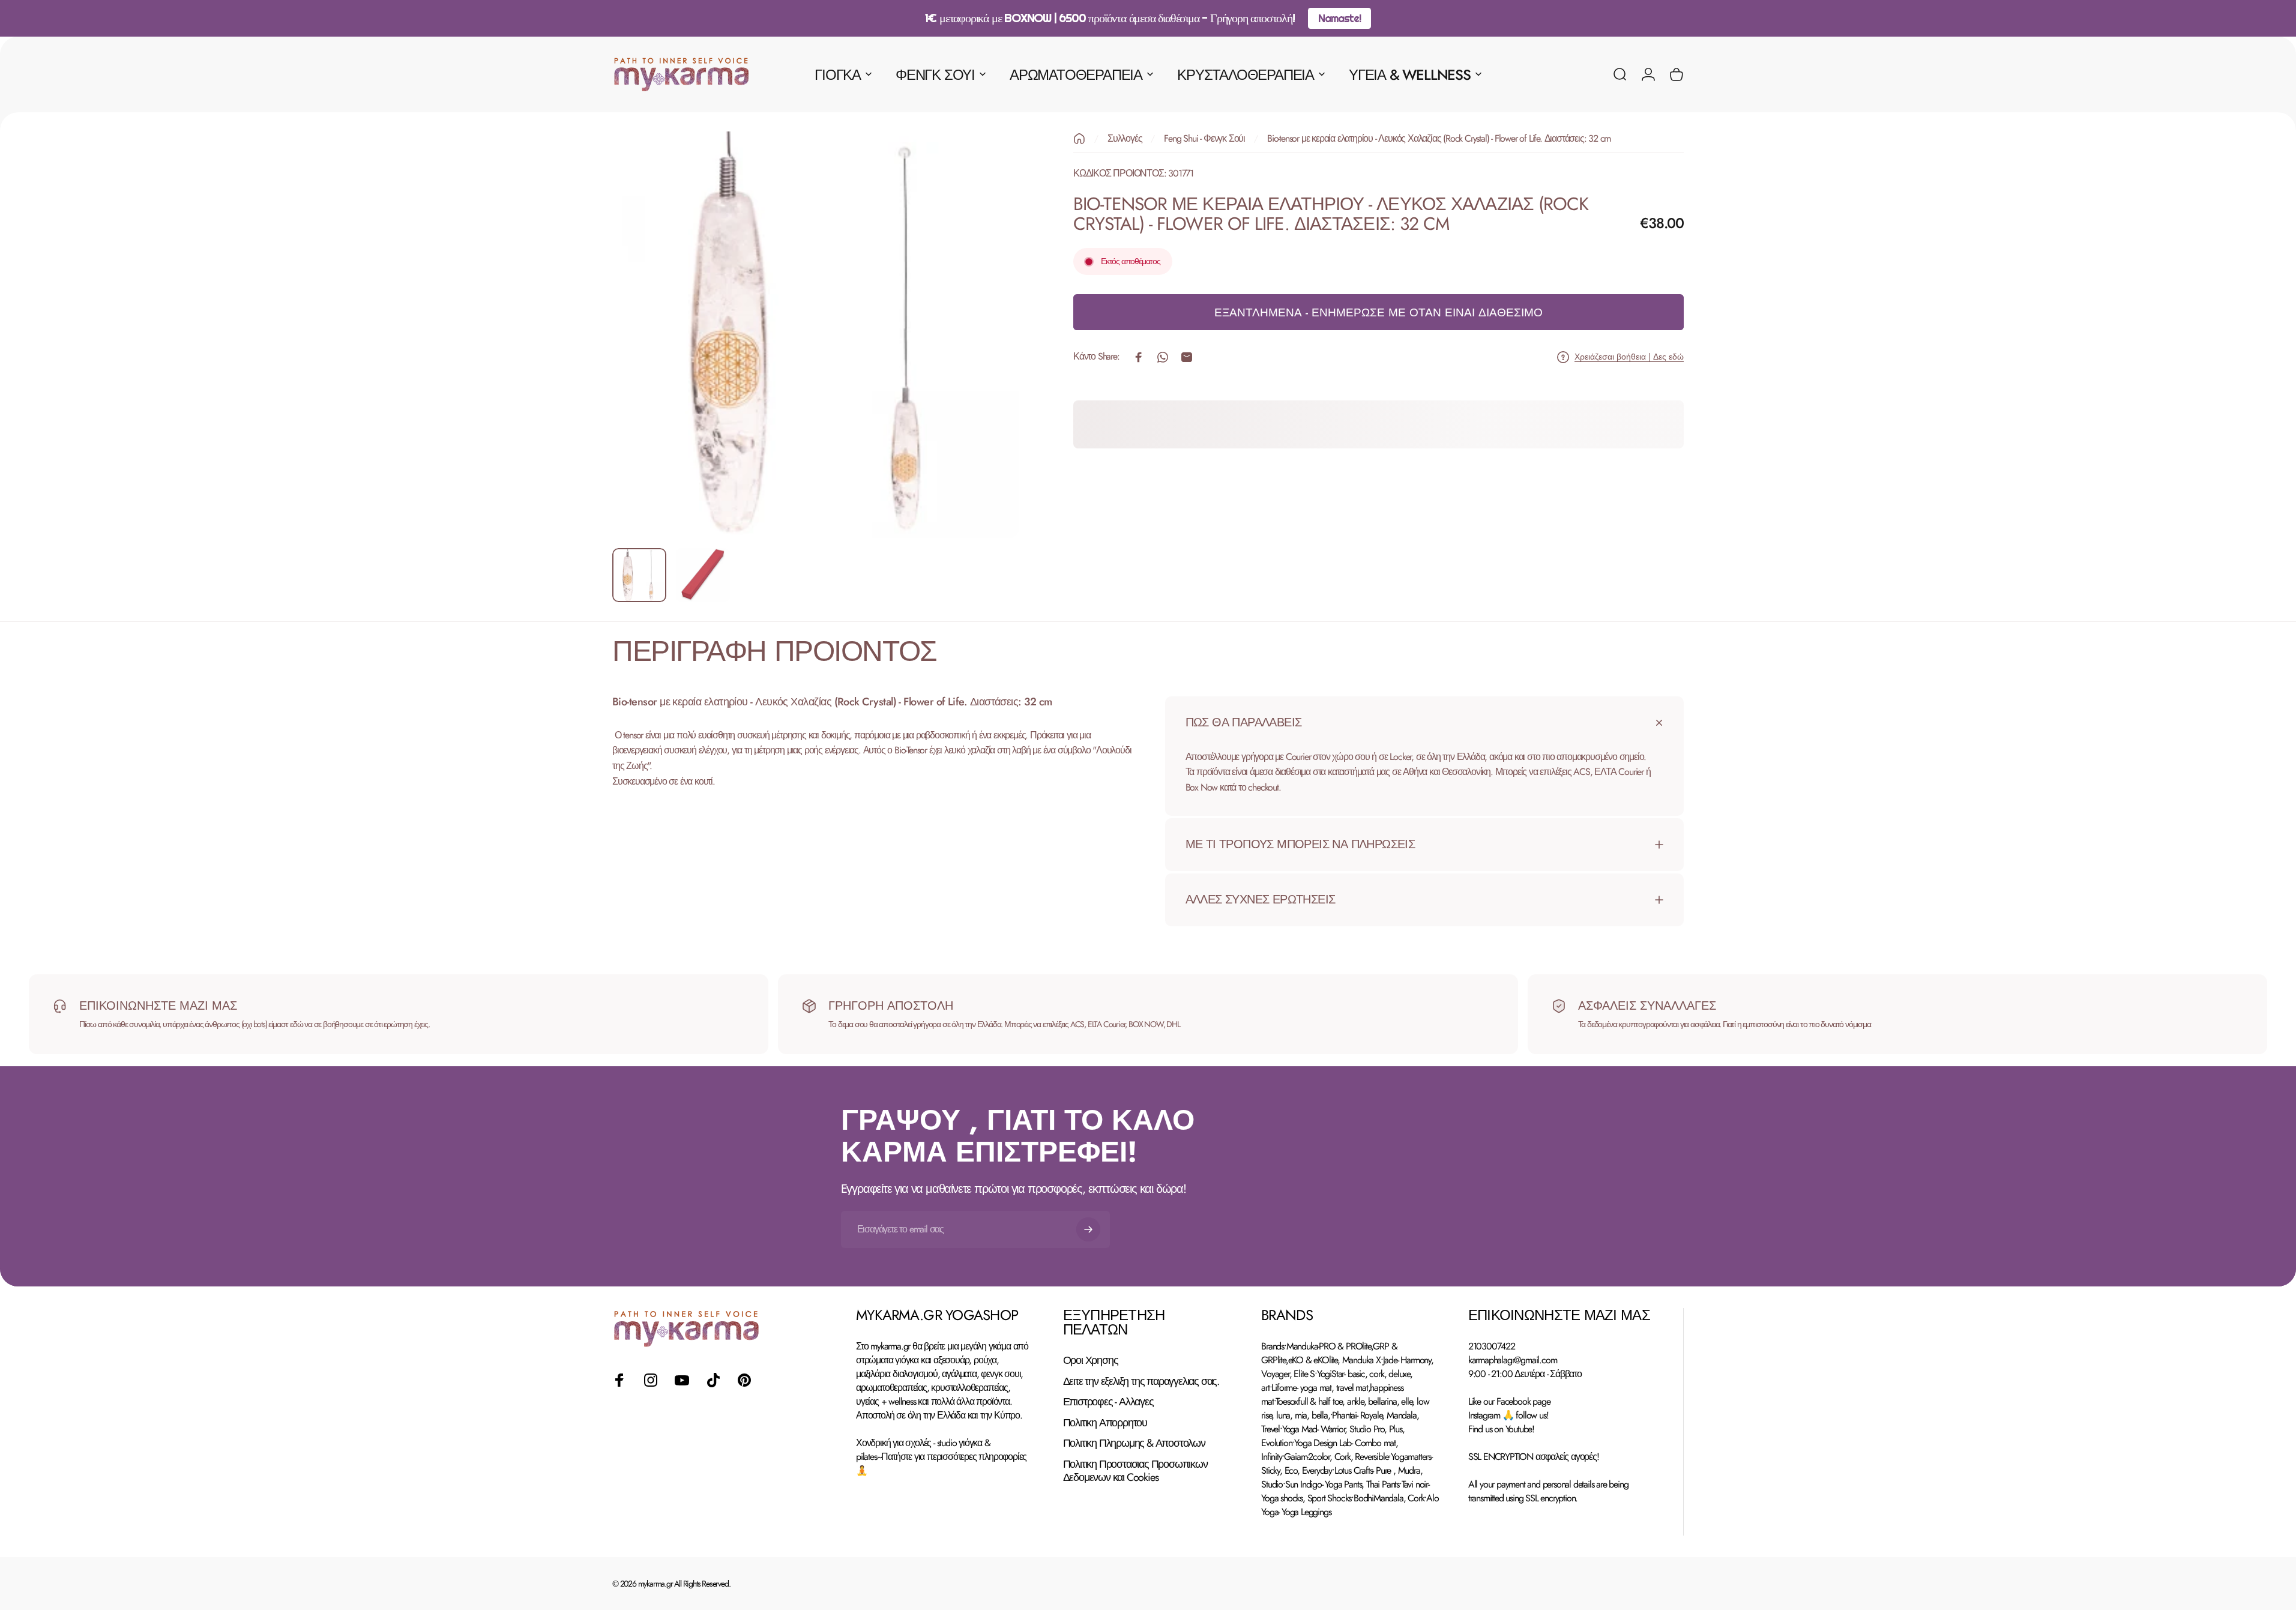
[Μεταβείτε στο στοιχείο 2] (703, 575)
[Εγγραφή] (1088, 1229)
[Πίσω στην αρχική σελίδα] (1079, 139)
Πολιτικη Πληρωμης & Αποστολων (1134, 1443)
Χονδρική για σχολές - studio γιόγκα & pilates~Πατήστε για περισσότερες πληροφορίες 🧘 (941, 1457)
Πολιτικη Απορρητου (1105, 1423)
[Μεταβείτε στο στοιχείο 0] (639, 575)
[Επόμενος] (988, 364)
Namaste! (1339, 18)
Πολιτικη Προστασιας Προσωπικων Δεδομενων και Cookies (1135, 1471)
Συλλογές (1125, 138)
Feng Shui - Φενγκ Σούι (1204, 138)
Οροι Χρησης (1091, 1361)
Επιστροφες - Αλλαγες (1108, 1402)
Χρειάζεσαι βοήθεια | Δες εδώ (1629, 357)
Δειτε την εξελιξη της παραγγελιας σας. (1141, 1382)
